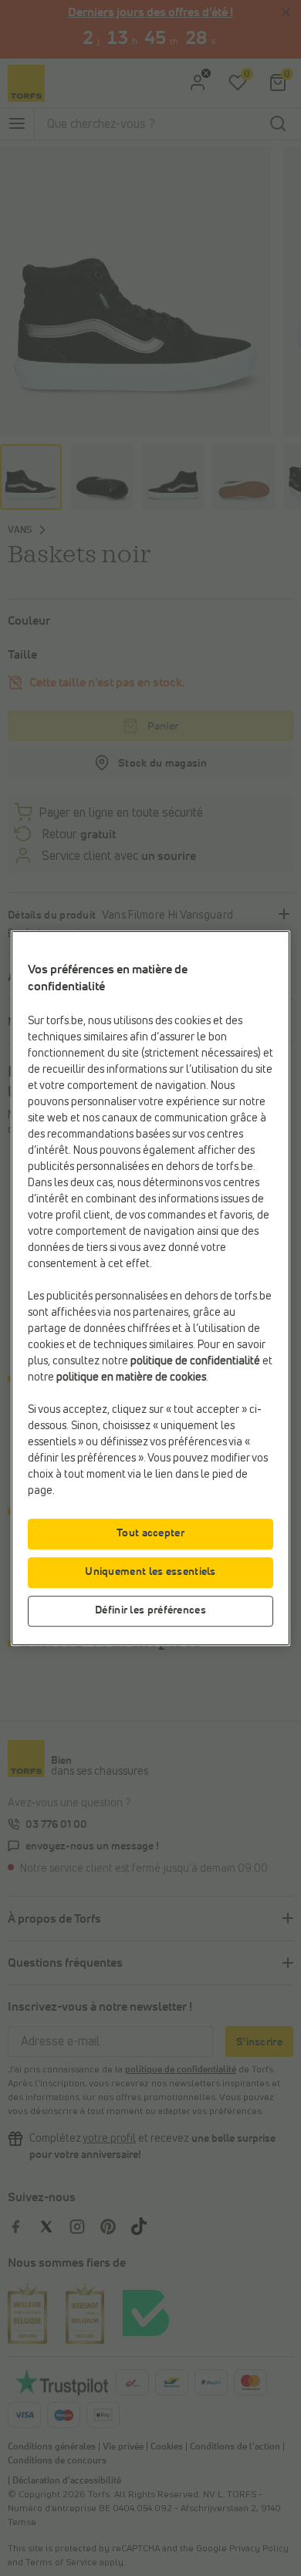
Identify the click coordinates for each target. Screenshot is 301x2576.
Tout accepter (150, 1533)
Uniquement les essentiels (150, 1572)
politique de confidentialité (195, 1361)
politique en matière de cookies (131, 1377)
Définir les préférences (150, 1610)
